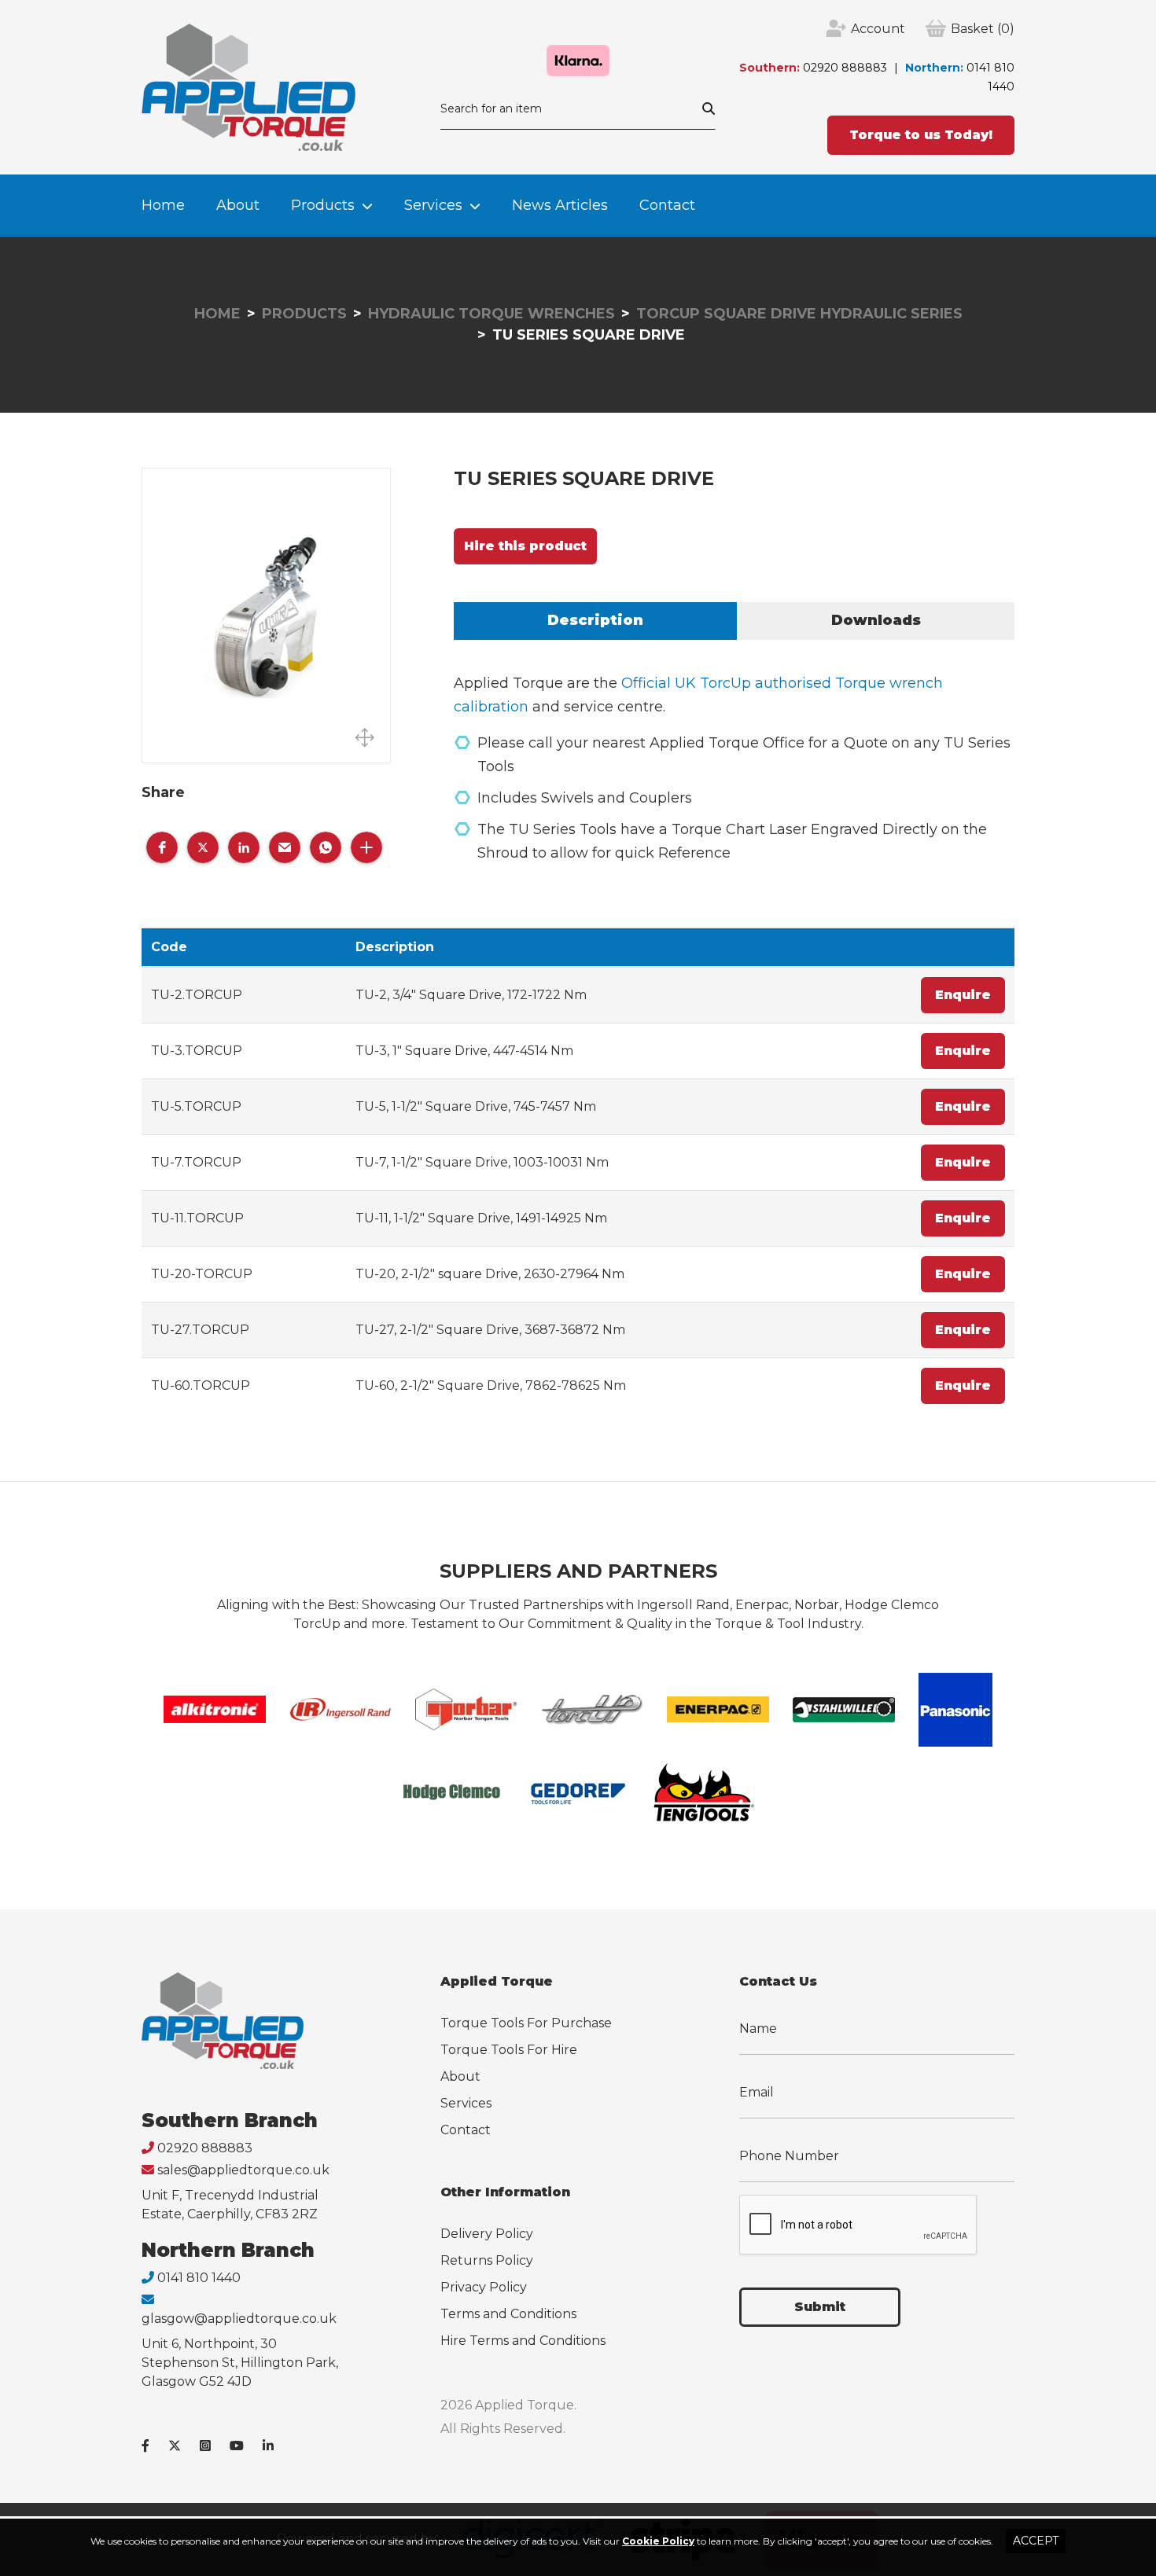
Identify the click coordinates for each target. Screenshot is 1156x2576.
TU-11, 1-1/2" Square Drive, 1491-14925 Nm (481, 1218)
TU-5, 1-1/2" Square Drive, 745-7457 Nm (476, 1106)
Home (163, 205)
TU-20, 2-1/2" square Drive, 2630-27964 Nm (490, 1274)
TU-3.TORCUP (197, 1051)
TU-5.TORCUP (196, 1106)
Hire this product (525, 546)
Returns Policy (487, 2260)
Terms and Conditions (508, 2314)
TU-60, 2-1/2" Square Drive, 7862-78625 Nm (491, 1385)
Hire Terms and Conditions (523, 2341)
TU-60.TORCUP (201, 1385)
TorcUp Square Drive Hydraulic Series (799, 314)
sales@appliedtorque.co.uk (243, 2170)
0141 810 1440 (199, 2278)
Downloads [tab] (876, 620)
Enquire (963, 995)
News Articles (560, 205)
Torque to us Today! (921, 135)
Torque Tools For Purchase (526, 2023)
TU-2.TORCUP (197, 995)
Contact (667, 205)
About (238, 205)
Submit (820, 2307)
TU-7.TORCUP (196, 1162)
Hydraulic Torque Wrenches (491, 314)
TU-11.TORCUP (197, 1218)
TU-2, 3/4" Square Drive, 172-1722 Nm (471, 995)
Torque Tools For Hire (509, 2050)
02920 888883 (845, 68)
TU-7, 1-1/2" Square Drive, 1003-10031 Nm (482, 1162)
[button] (162, 847)
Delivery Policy (487, 2234)
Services (433, 205)
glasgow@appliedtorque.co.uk (239, 2319)
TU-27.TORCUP (200, 1330)
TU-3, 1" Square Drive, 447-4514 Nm (464, 1051)
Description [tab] (595, 620)
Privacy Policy (484, 2287)
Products (323, 205)
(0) (983, 29)
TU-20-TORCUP (202, 1274)
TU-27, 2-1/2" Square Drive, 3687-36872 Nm (490, 1330)
